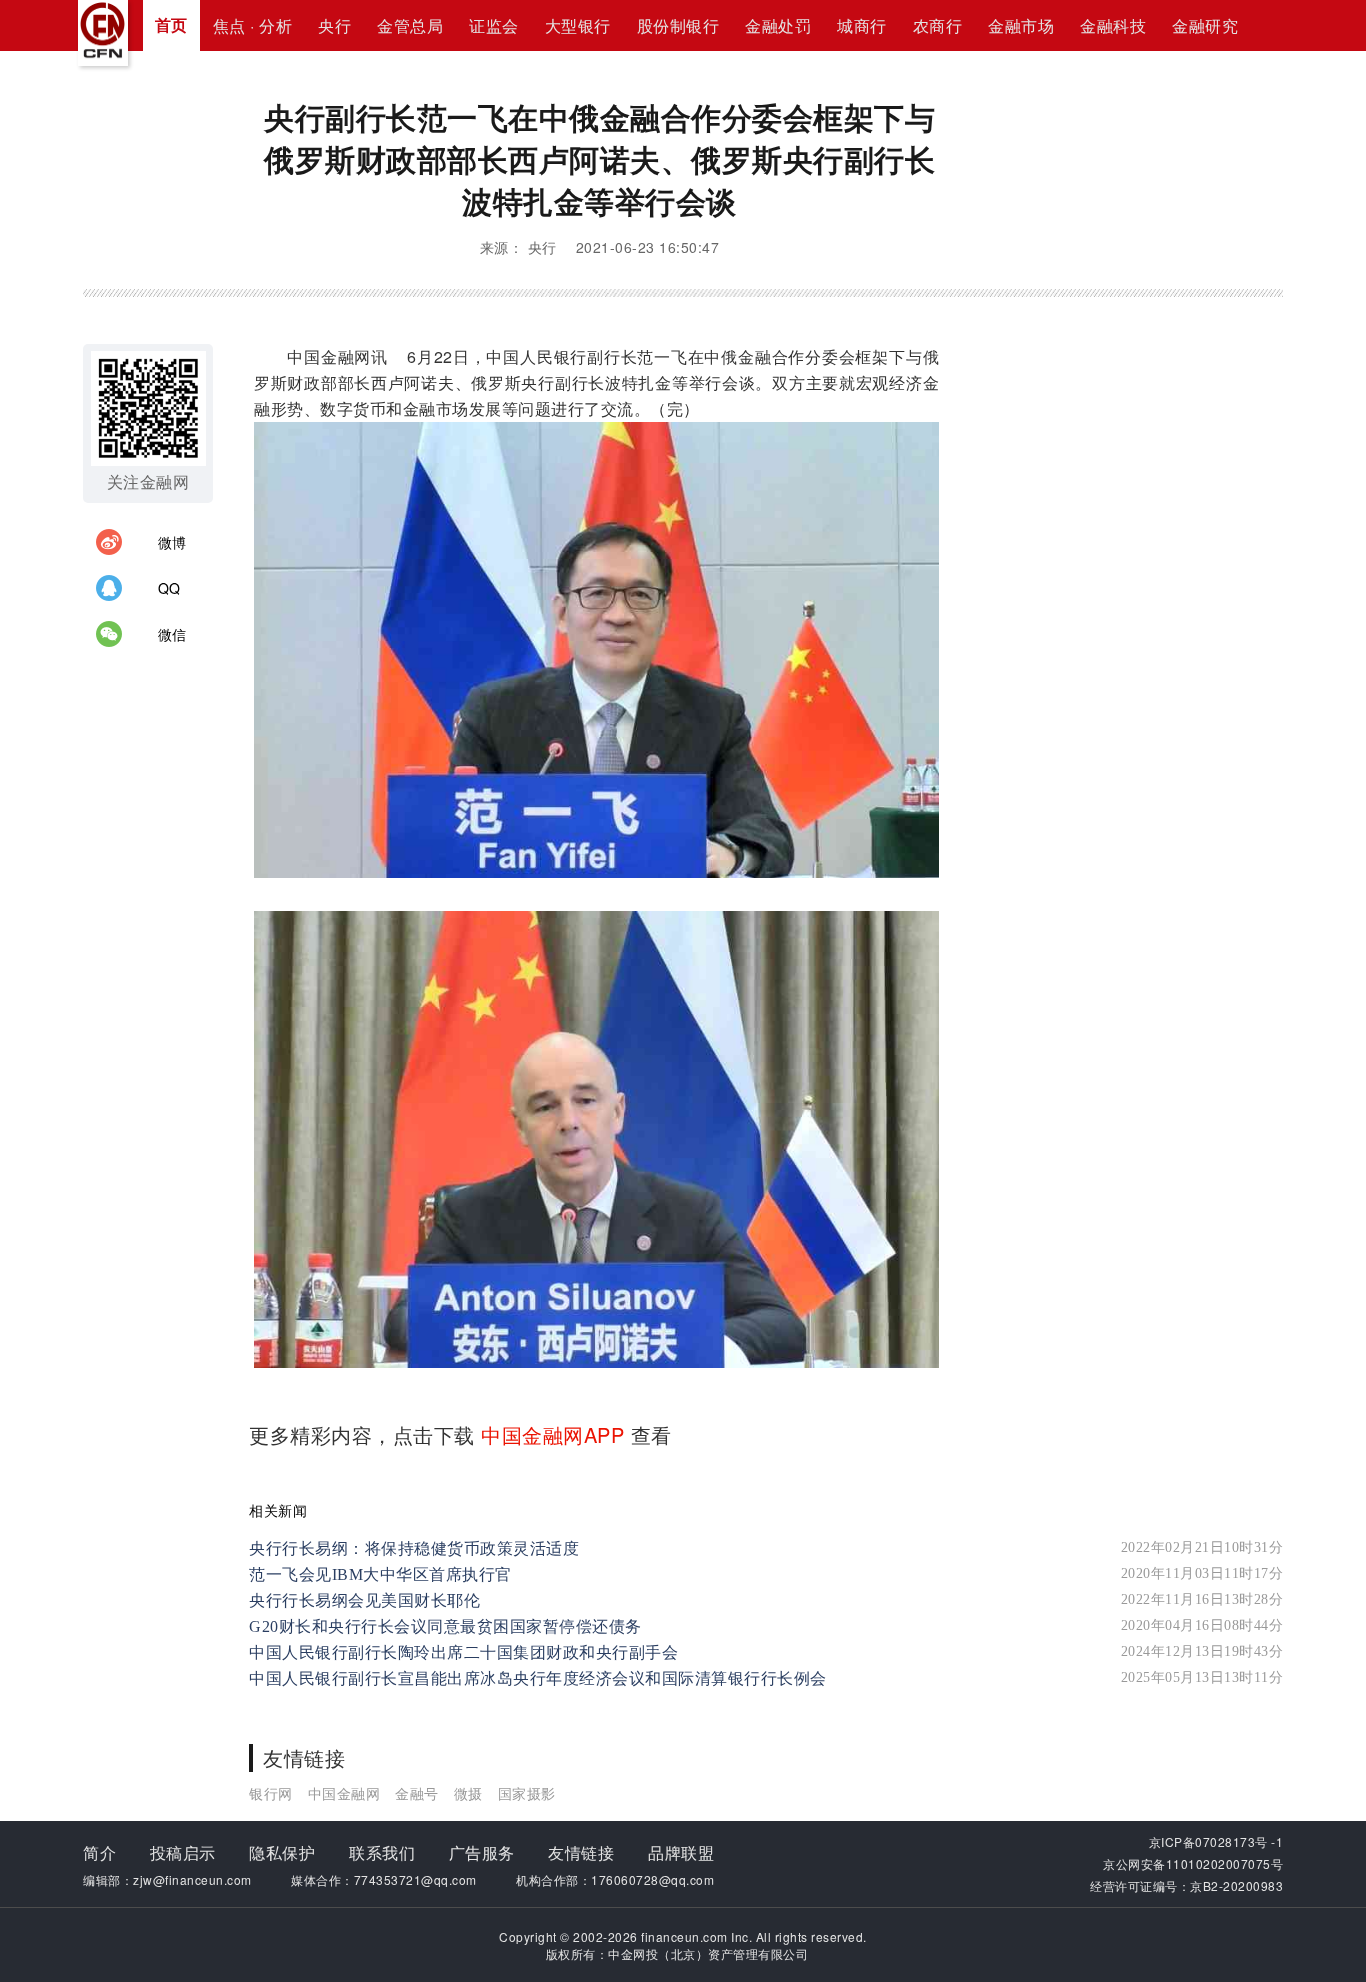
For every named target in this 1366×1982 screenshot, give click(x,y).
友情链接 (581, 1852)
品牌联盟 (681, 1852)
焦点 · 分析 (253, 25)
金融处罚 (778, 25)
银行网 (271, 1793)
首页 (171, 24)
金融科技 (1113, 25)
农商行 (938, 25)
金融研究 (1205, 25)
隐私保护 (282, 1852)
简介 (99, 1852)
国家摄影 (527, 1793)
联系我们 (382, 1852)
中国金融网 (344, 1793)
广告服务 (482, 1852)
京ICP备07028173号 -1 (1216, 1841)
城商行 (862, 25)
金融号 (417, 1793)
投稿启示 (183, 1852)
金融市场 (1021, 25)
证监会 (494, 25)
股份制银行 (678, 25)
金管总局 (410, 25)
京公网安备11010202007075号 (1193, 1863)
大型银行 (578, 25)
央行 (334, 25)
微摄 (468, 1793)
